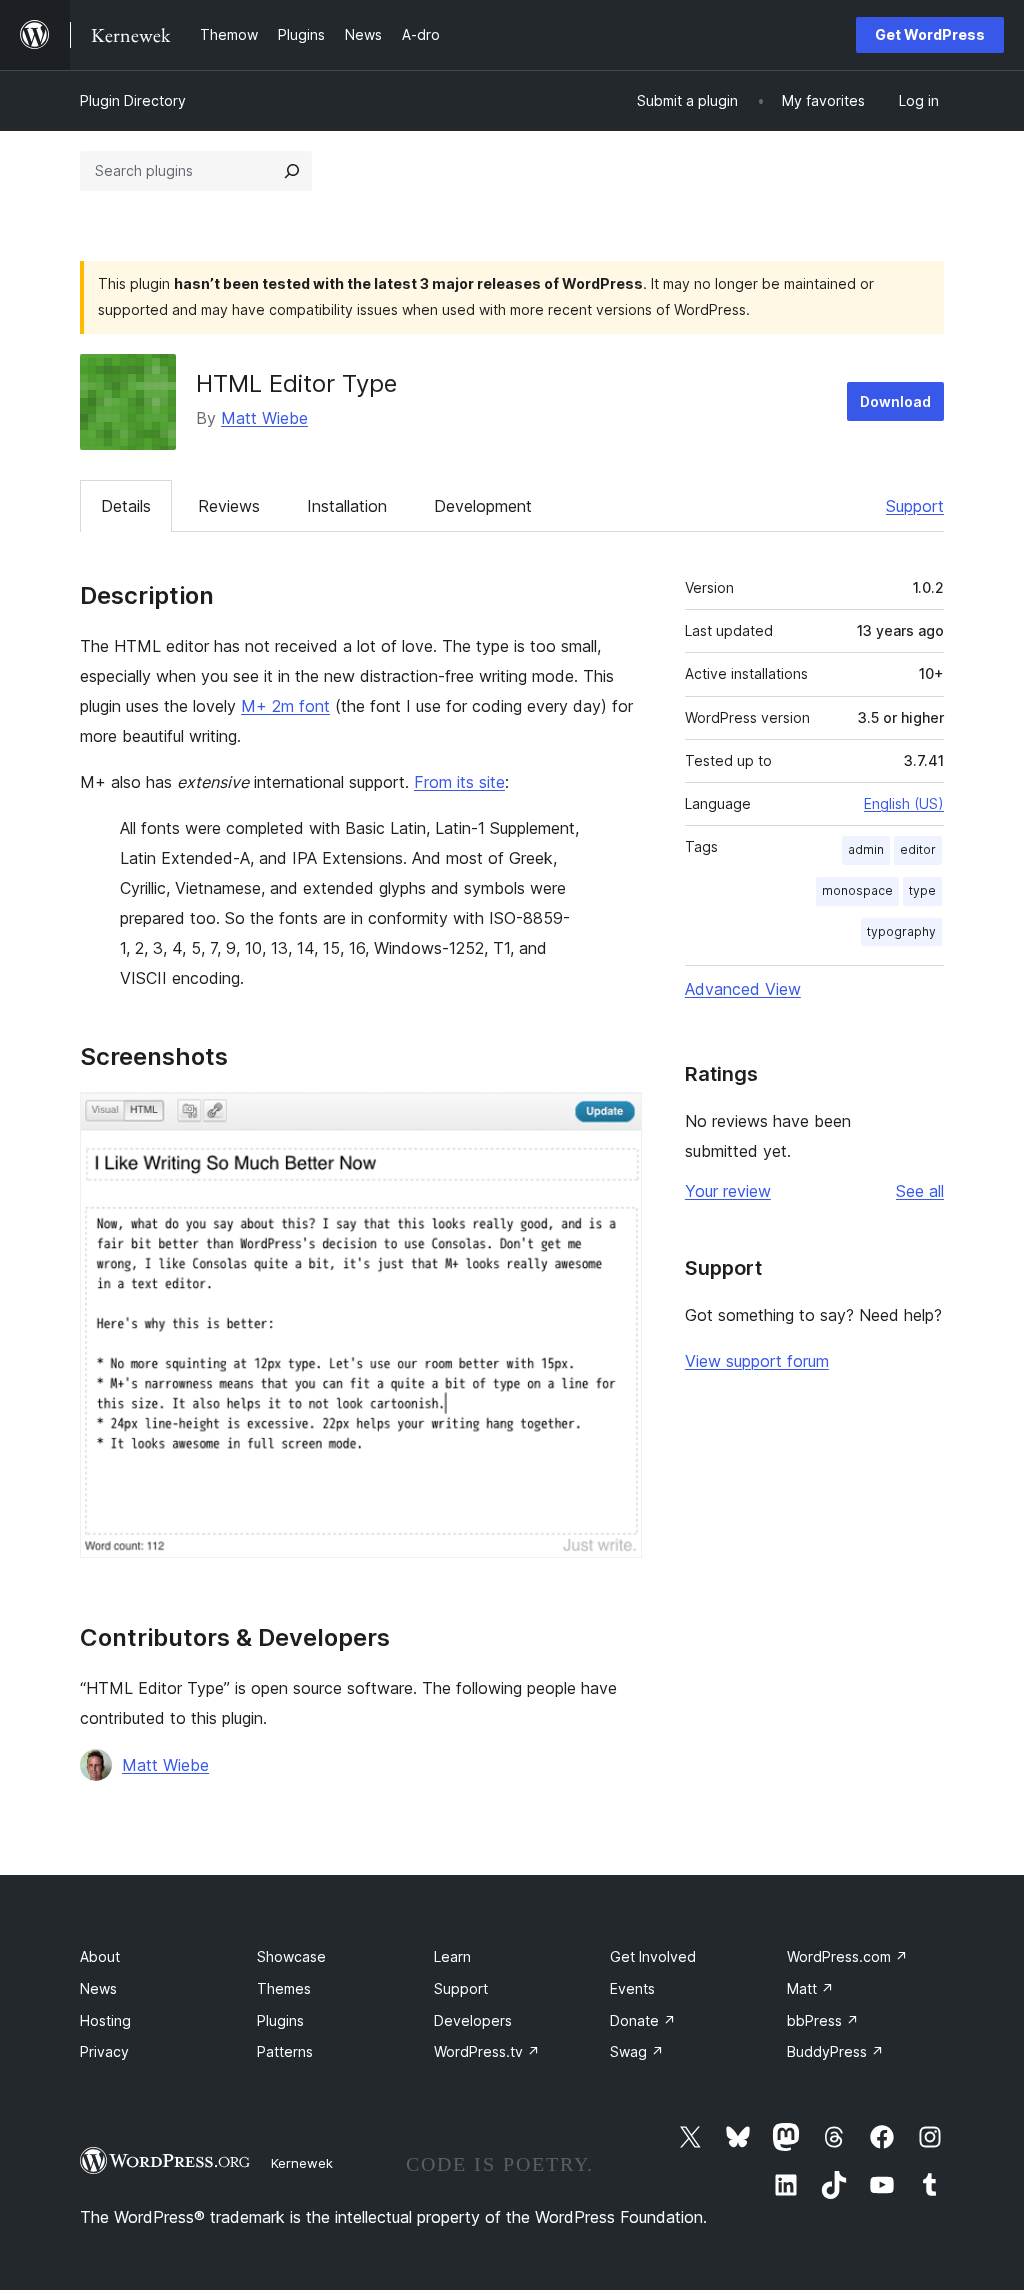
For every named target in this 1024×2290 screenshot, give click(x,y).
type (922, 890)
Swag (637, 2051)
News (98, 1988)
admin (866, 849)
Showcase (291, 1956)
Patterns (285, 2051)
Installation (347, 506)
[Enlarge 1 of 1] (615, 1119)
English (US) (904, 803)
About (100, 1956)
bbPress (823, 2020)
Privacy (104, 2051)
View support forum (757, 1361)
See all (920, 1191)
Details (126, 506)
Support (915, 506)
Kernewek (302, 2163)
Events (632, 1988)
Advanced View (743, 989)
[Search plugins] (292, 171)
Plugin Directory (133, 100)
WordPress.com (847, 1956)
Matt (810, 1988)
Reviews (229, 506)
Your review (728, 1191)
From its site (459, 782)
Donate (643, 2020)
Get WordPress (930, 34)
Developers (473, 2020)
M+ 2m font (285, 706)
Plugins (280, 2020)
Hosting (105, 2020)
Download (895, 401)
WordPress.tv (487, 2051)
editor (918, 849)
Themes (284, 1988)
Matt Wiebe (264, 418)
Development (483, 506)
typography (901, 931)
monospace (857, 890)
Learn (452, 1956)
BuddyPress (835, 2051)
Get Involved (653, 1956)
